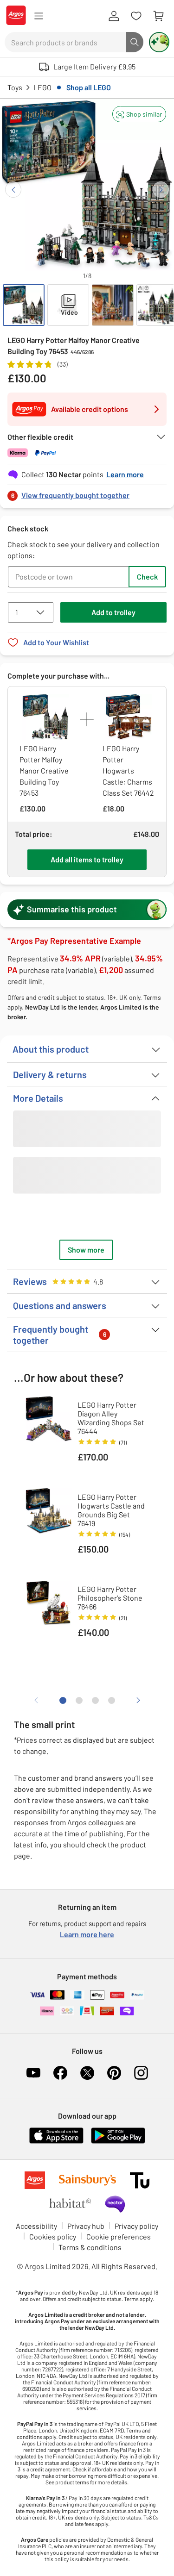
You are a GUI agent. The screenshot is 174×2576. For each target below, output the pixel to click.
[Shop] (39, 16)
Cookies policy (53, 2236)
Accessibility (36, 2226)
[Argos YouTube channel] (33, 2073)
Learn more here (87, 1934)
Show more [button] (86, 1250)
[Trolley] (158, 16)
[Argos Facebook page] (60, 2073)
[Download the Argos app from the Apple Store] (56, 2142)
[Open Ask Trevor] (159, 42)
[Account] (114, 16)
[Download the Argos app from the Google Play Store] (118, 2142)
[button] (139, 114)
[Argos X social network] (87, 2073)
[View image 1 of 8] (24, 305)
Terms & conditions (90, 2247)
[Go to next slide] (161, 190)
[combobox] (65, 42)
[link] (87, 493)
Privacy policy (136, 2226)
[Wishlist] (136, 16)
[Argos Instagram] (141, 2073)
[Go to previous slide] (13, 190)
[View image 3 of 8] (113, 305)
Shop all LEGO (89, 87)
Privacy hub (86, 2226)
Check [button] (147, 577)
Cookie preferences (119, 2236)
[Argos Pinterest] (114, 2073)
